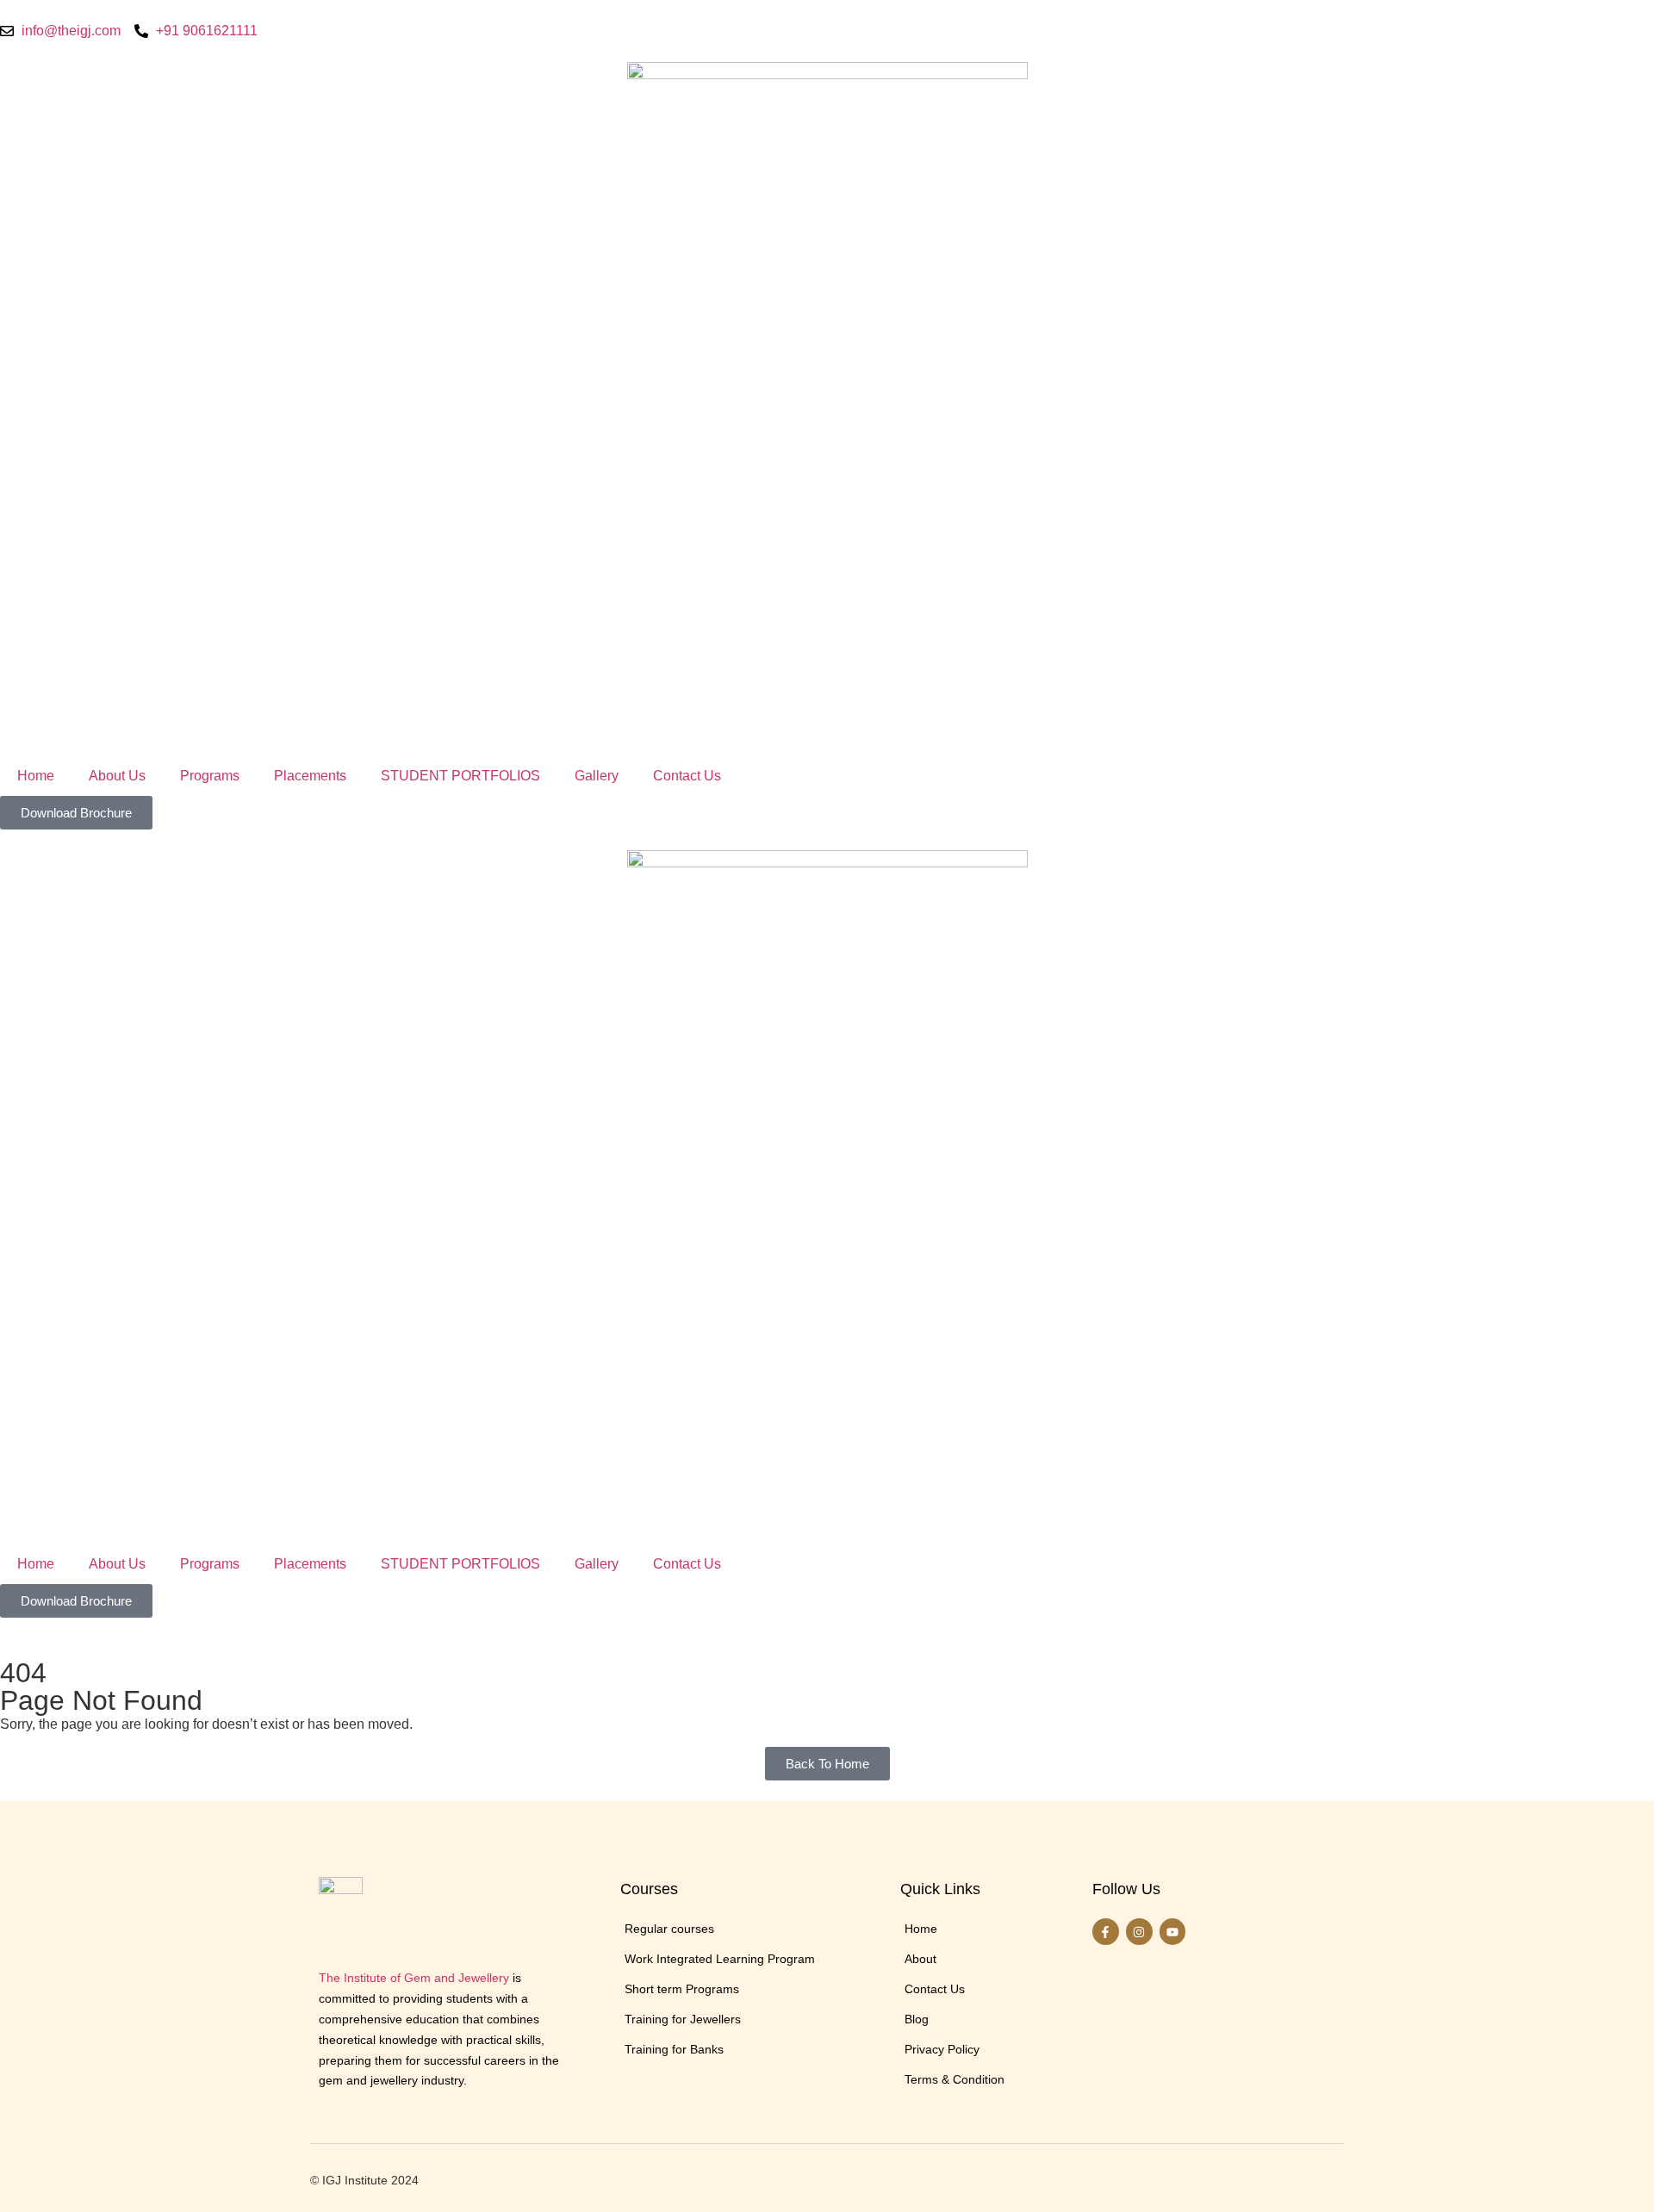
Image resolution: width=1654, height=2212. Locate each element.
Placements (310, 776)
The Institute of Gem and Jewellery (414, 1978)
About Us (117, 776)
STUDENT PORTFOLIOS (460, 776)
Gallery (597, 776)
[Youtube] (1173, 1932)
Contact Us (687, 776)
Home (36, 776)
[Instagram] (1139, 1932)
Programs (210, 776)
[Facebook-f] (1106, 1932)
